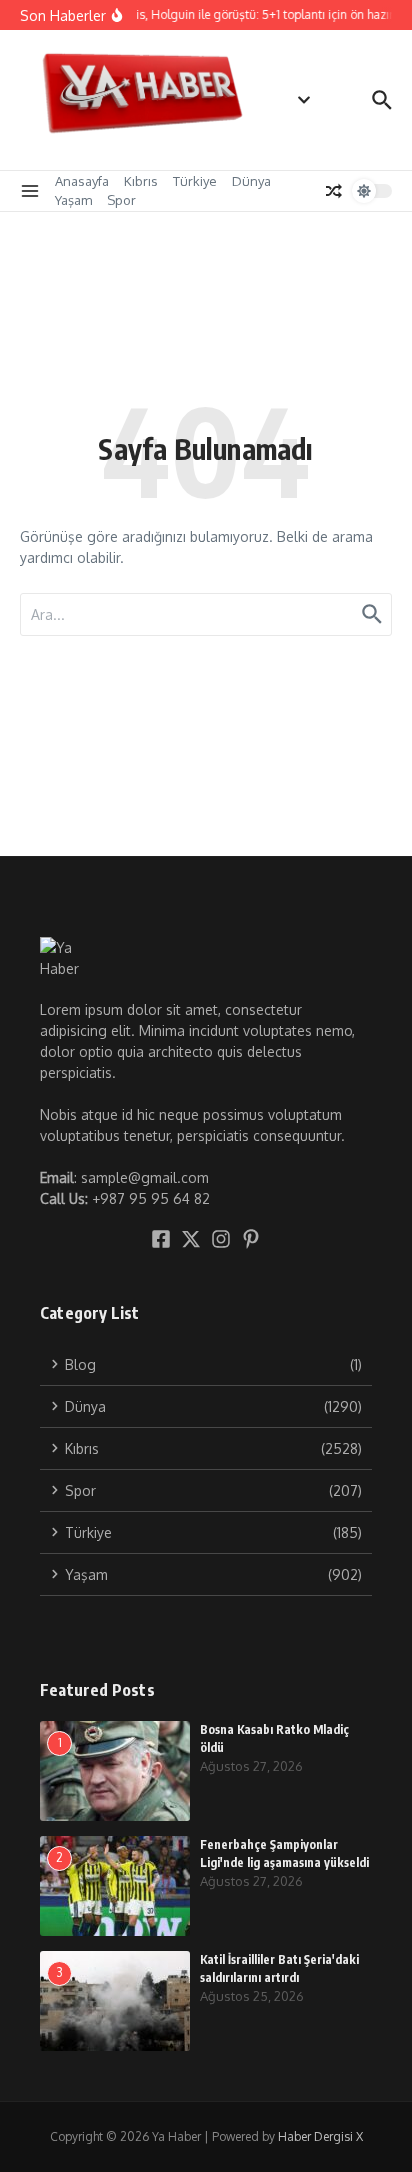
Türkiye (195, 181)
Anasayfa (82, 181)
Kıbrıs (141, 181)
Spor (121, 200)
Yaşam (73, 200)
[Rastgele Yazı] (334, 191)
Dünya (251, 181)
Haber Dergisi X (320, 2136)
